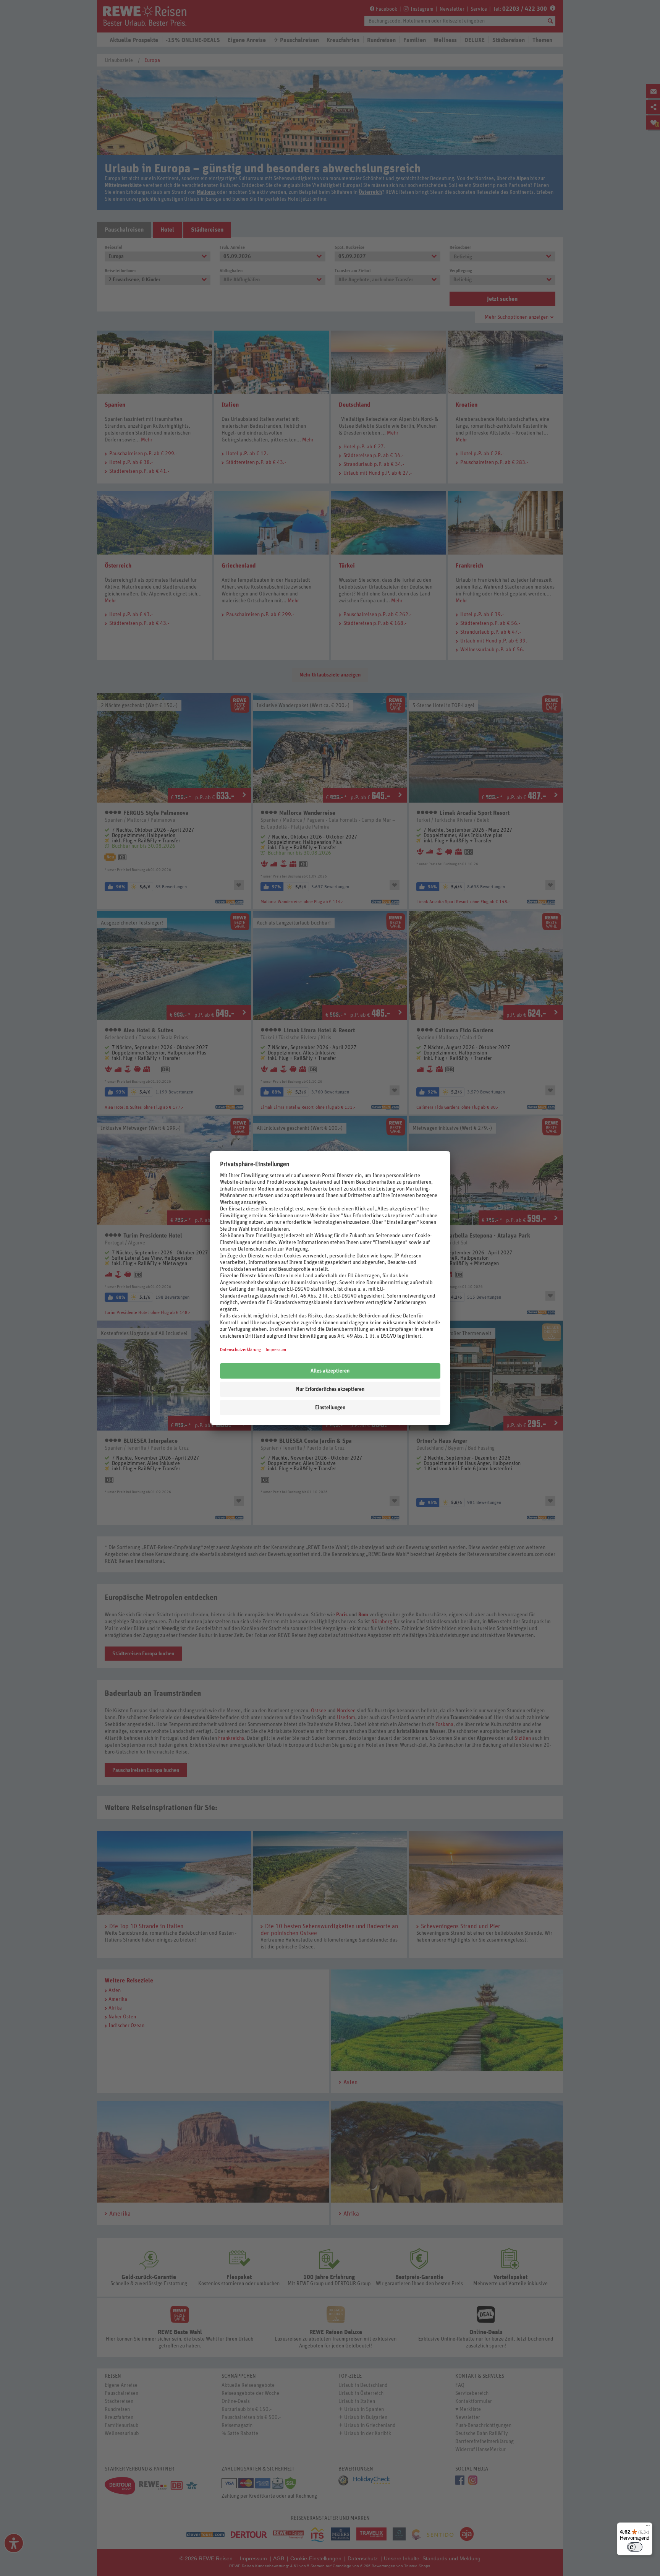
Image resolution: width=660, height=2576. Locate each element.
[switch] (635, 2547)
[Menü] (648, 2527)
